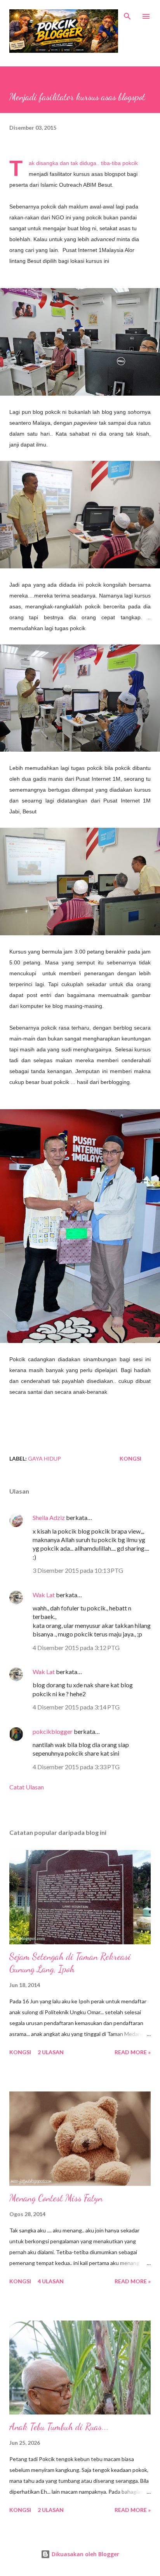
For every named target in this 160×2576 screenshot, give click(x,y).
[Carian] (127, 14)
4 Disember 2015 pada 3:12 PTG (76, 1648)
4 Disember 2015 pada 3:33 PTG (76, 1767)
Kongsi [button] (130, 1458)
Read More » (133, 2052)
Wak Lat (44, 1595)
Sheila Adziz (49, 1517)
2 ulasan (51, 2052)
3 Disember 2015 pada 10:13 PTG (78, 1570)
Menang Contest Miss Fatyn (56, 2198)
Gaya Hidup (44, 1458)
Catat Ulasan (27, 1787)
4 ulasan (51, 2281)
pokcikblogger (53, 1731)
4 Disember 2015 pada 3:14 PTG (76, 1707)
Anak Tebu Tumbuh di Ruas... (59, 2427)
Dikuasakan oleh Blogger (85, 2554)
